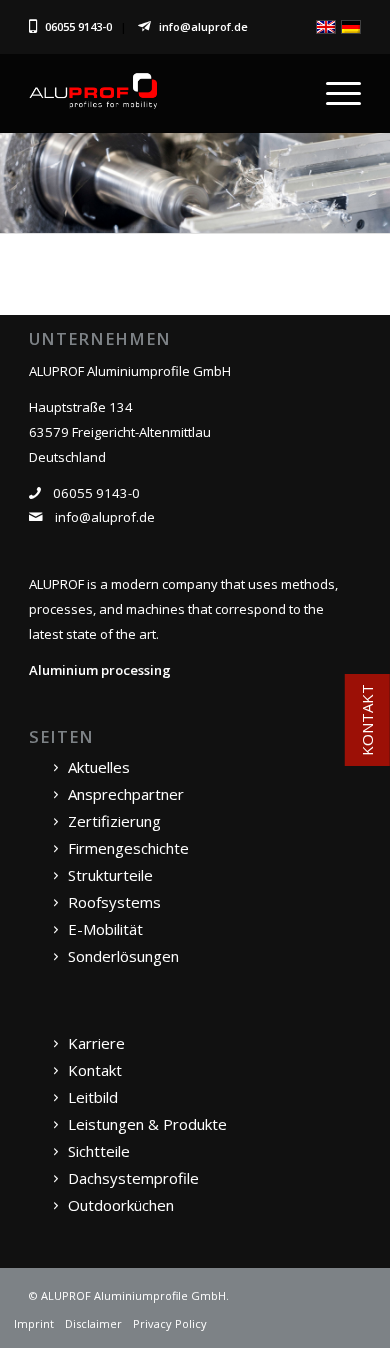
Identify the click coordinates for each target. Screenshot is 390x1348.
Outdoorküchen (121, 1205)
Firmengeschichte (128, 848)
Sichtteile (99, 1151)
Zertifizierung (114, 821)
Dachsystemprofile (133, 1178)
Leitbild (93, 1097)
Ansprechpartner (126, 794)
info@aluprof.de (203, 26)
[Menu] (333, 93)
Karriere (96, 1043)
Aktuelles (99, 767)
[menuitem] (333, 93)
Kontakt (95, 1070)
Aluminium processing (100, 670)
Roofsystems (114, 902)
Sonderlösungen (123, 956)
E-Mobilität (105, 929)
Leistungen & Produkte (147, 1124)
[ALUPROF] (161, 93)
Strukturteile (110, 875)
